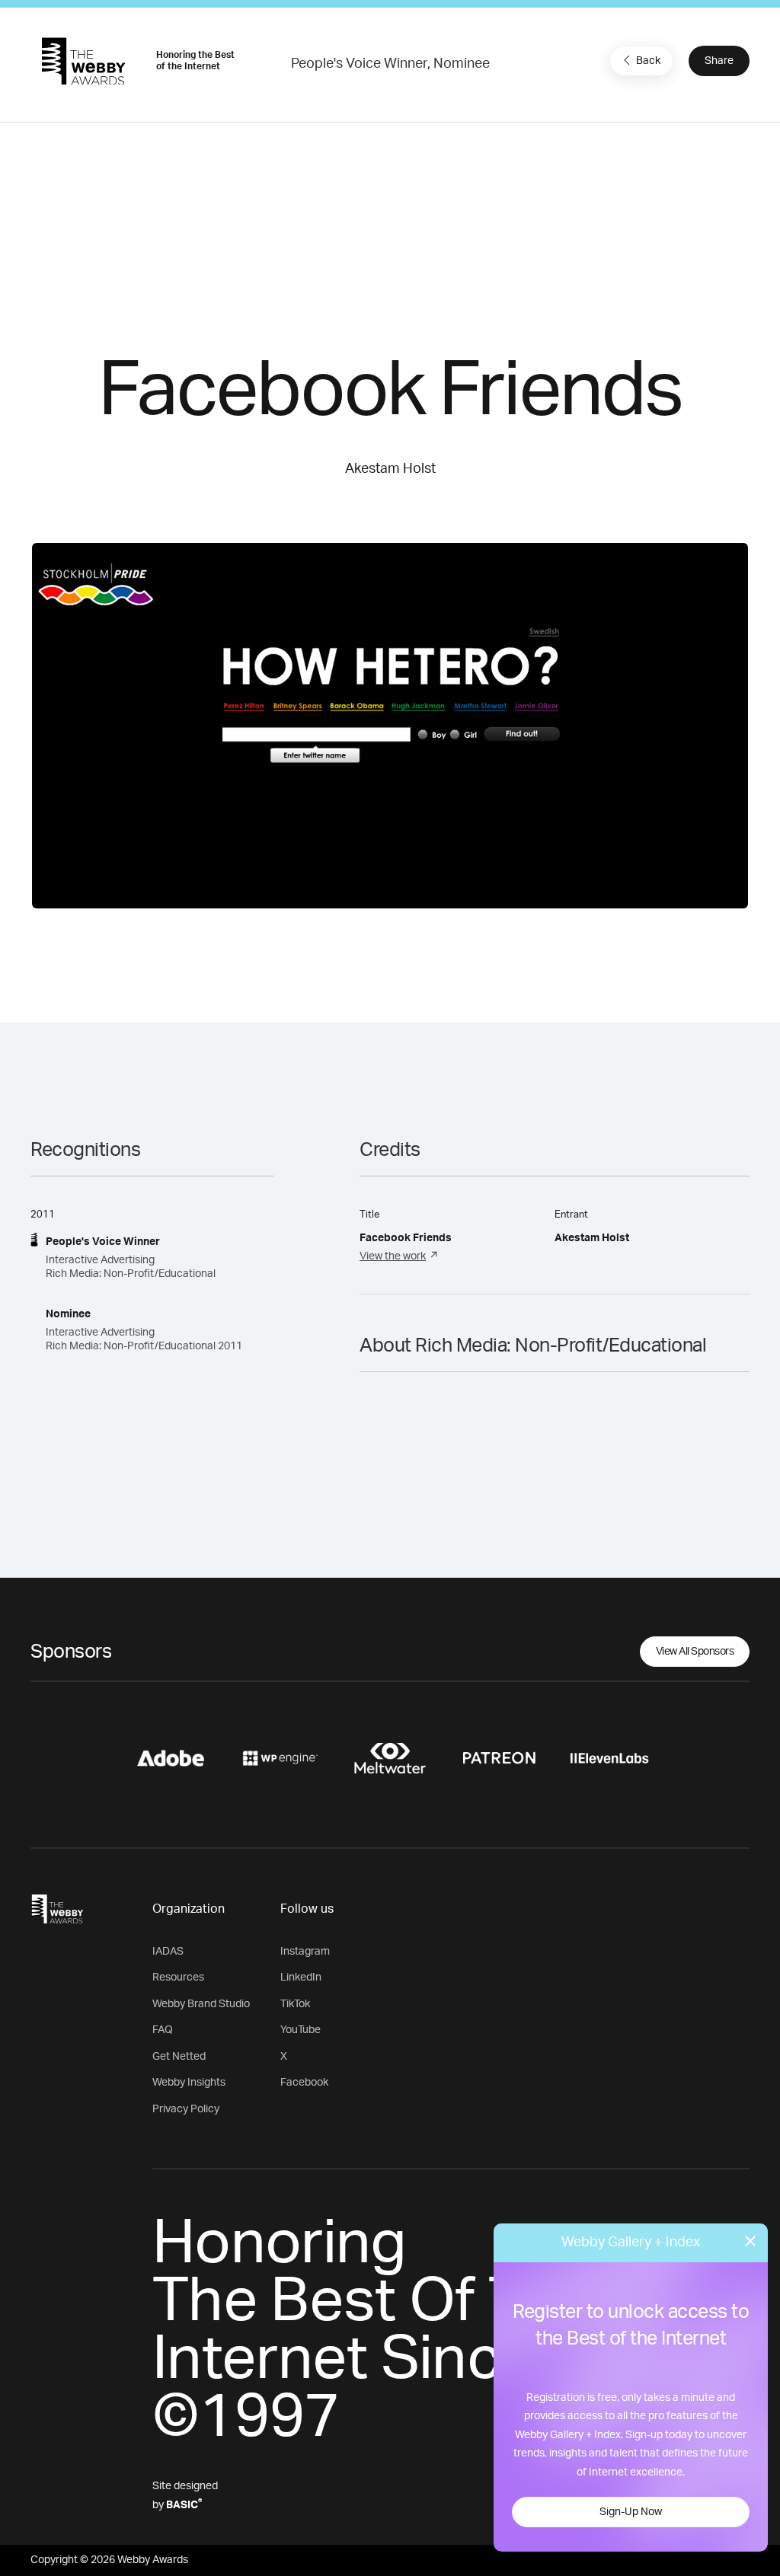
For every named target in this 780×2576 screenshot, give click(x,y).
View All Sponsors (695, 1652)
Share (719, 61)
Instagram (305, 1952)
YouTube (300, 2030)
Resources (178, 1977)
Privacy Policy (186, 2109)
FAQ (163, 2030)
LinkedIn (301, 1977)
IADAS (168, 1952)
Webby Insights (189, 2083)
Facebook (304, 2083)
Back (648, 61)
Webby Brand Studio (201, 2004)
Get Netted (179, 2057)
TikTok (295, 2004)
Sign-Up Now (631, 2512)
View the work (393, 1256)
